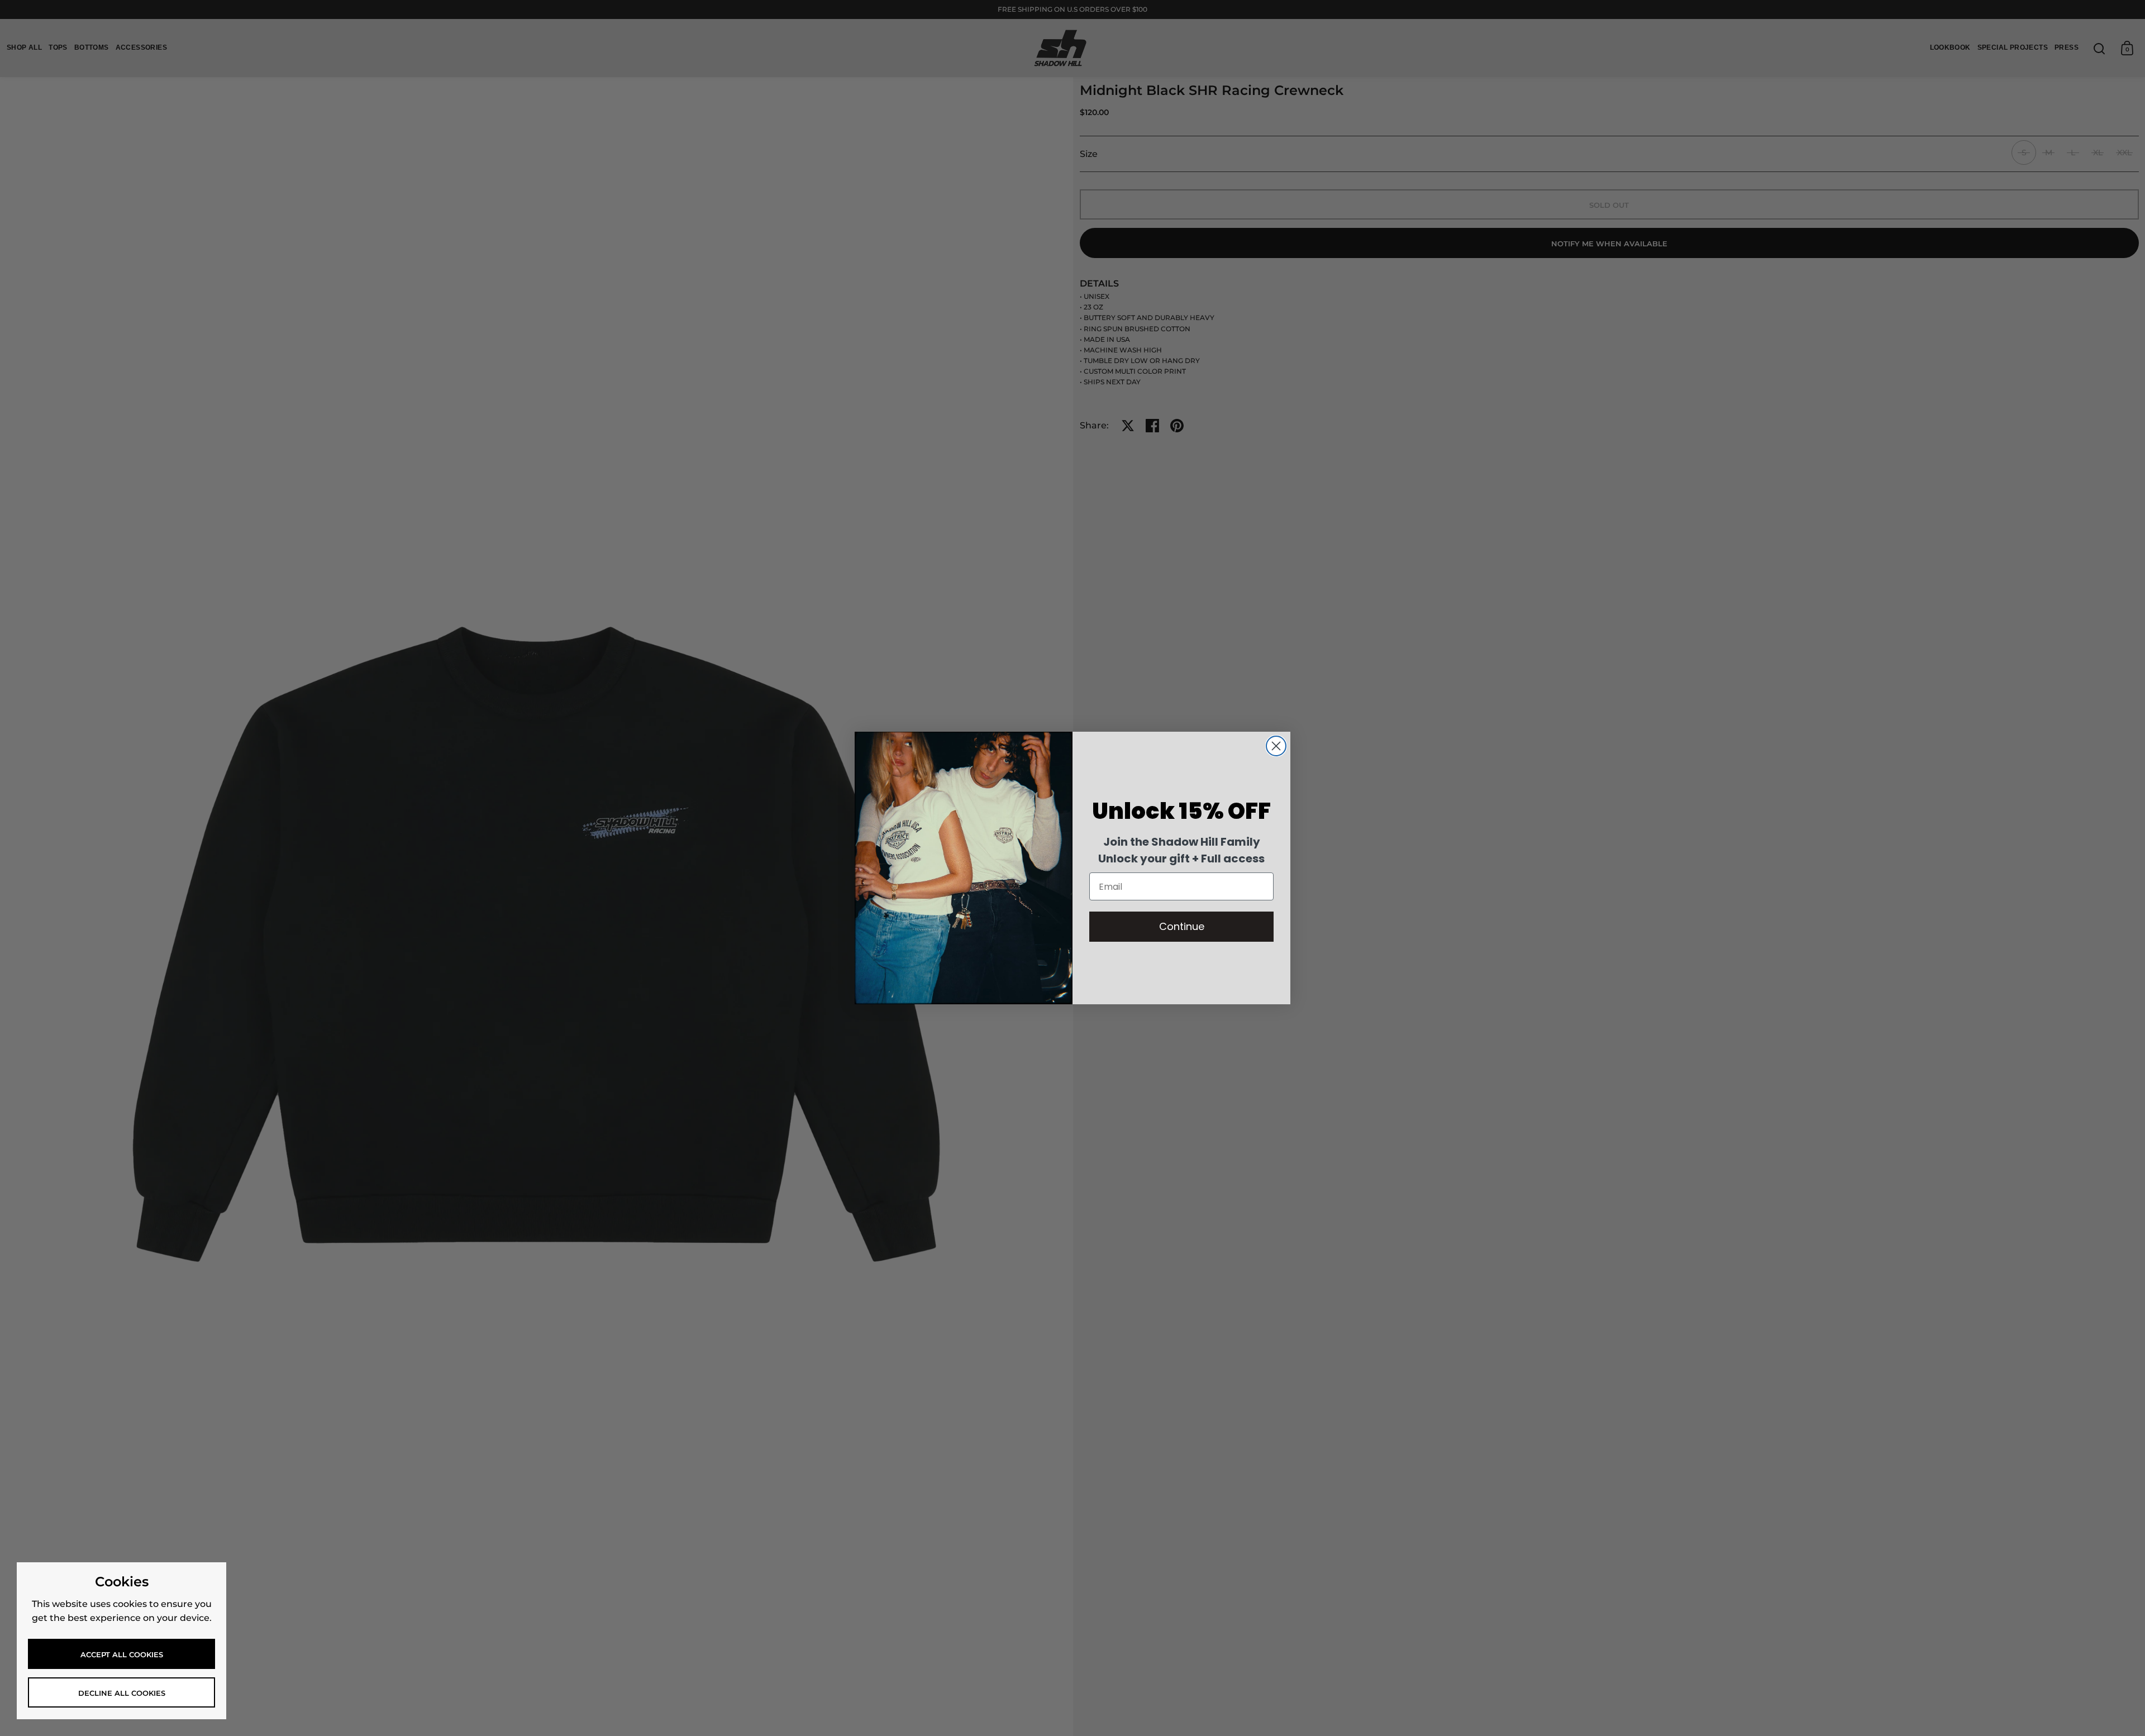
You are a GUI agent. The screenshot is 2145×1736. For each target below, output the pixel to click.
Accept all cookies (122, 1654)
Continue (1182, 926)
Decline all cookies (122, 1693)
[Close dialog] (1276, 746)
